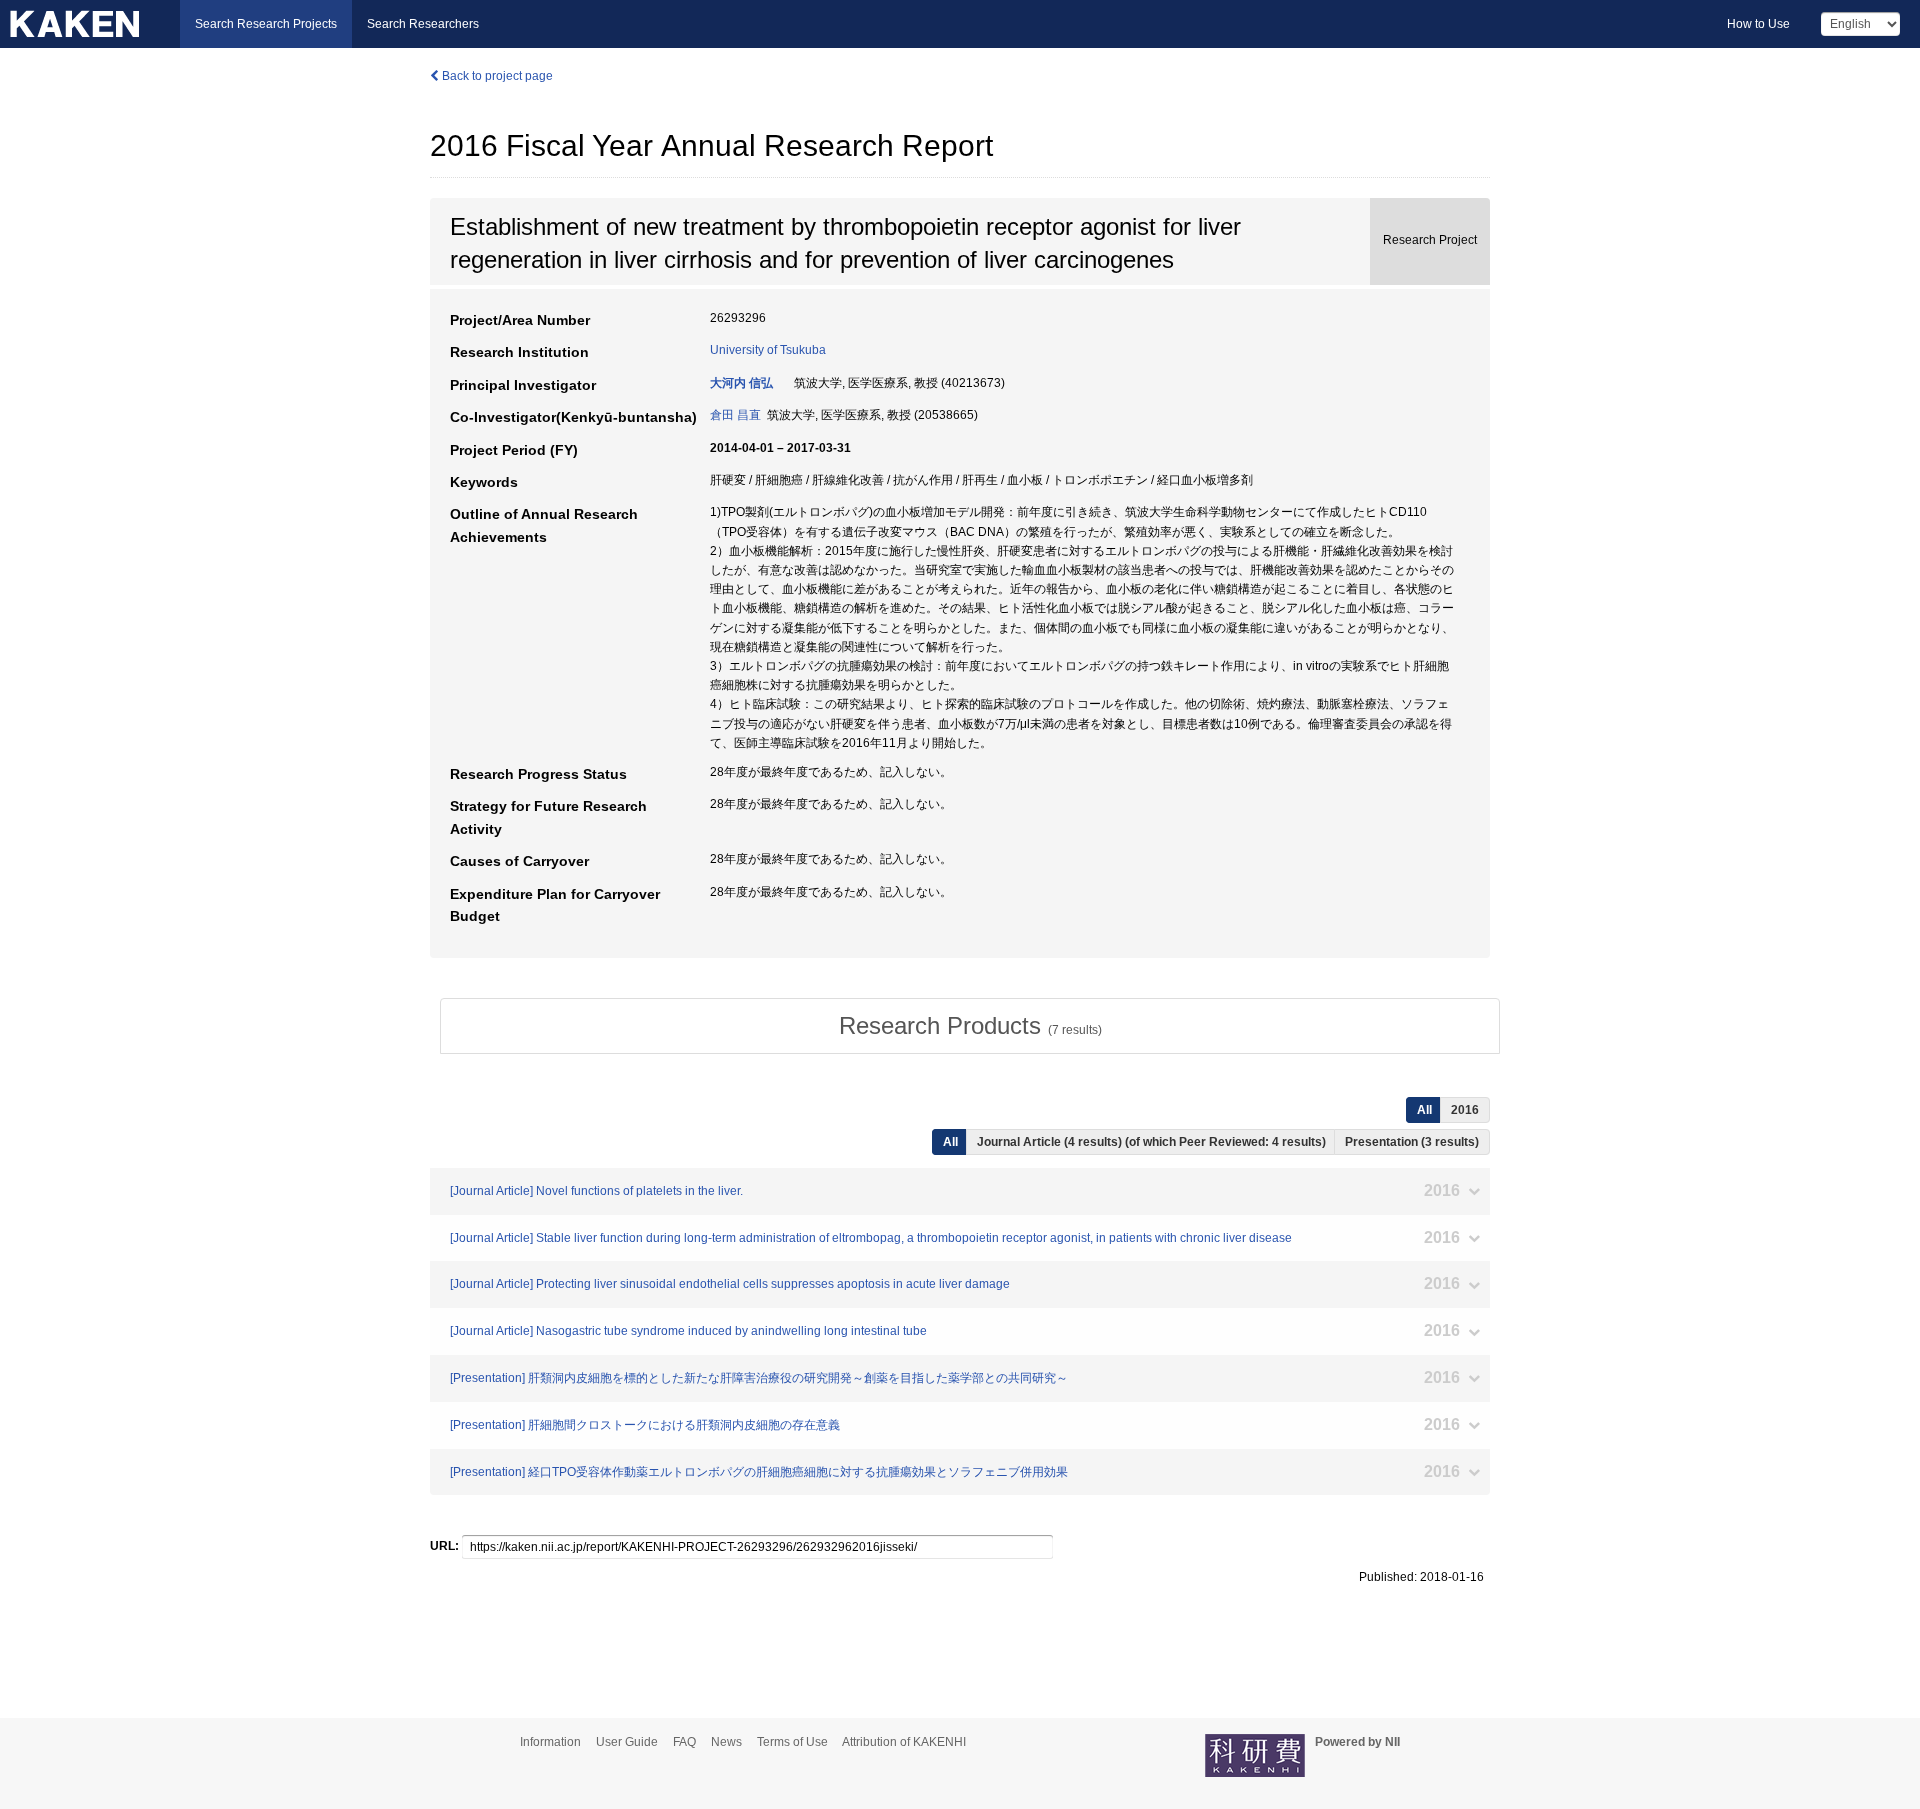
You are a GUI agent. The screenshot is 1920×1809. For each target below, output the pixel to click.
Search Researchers (423, 24)
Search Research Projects (266, 24)
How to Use (1758, 24)
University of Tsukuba (768, 350)
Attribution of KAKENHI (904, 1742)
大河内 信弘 (741, 383)
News (726, 1742)
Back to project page (496, 76)
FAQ (684, 1742)
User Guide (627, 1742)
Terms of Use (792, 1742)
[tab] (970, 1026)
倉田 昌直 (735, 415)
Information (550, 1742)
